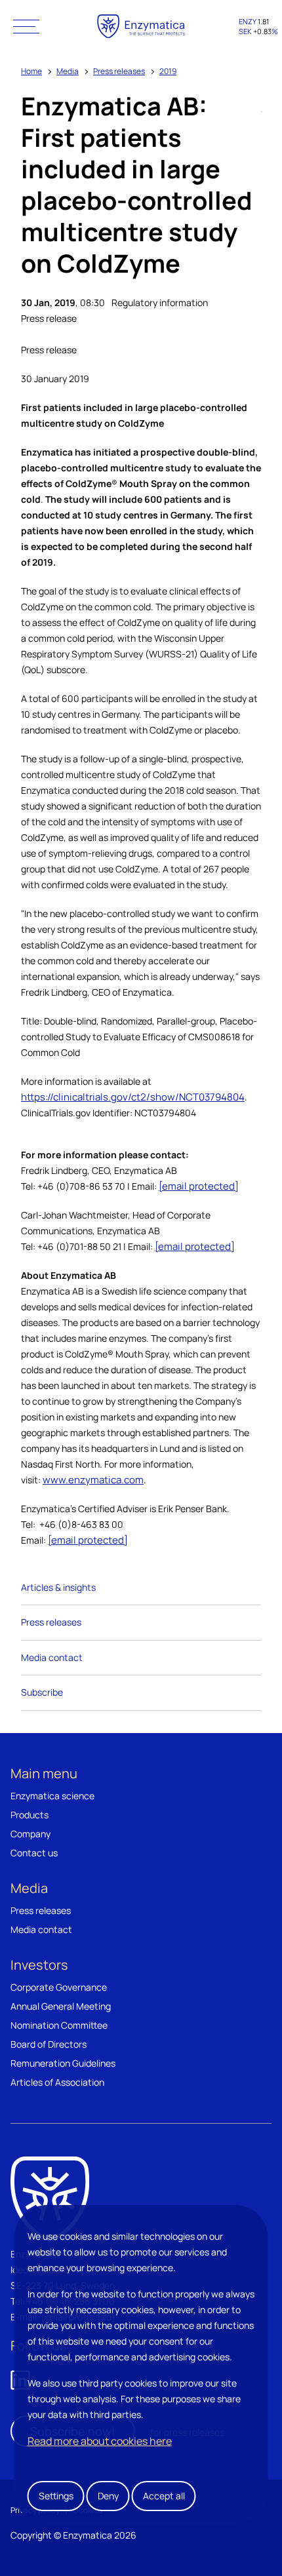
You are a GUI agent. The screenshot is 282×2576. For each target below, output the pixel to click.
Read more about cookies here (100, 2441)
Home (31, 71)
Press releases (119, 71)
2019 (168, 71)
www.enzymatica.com (93, 1480)
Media (68, 71)
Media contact (52, 1657)
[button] (26, 26)
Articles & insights (58, 1587)
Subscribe (42, 1692)
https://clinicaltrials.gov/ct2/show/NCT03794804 (133, 1097)
